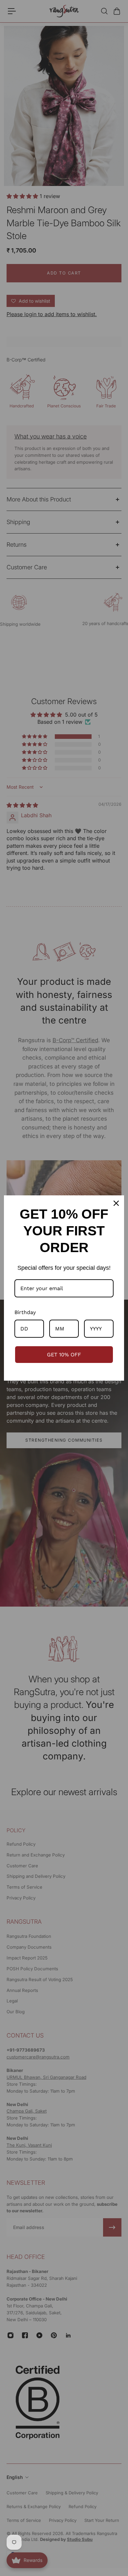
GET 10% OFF (64, 1355)
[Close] (116, 1203)
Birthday (25, 1312)
